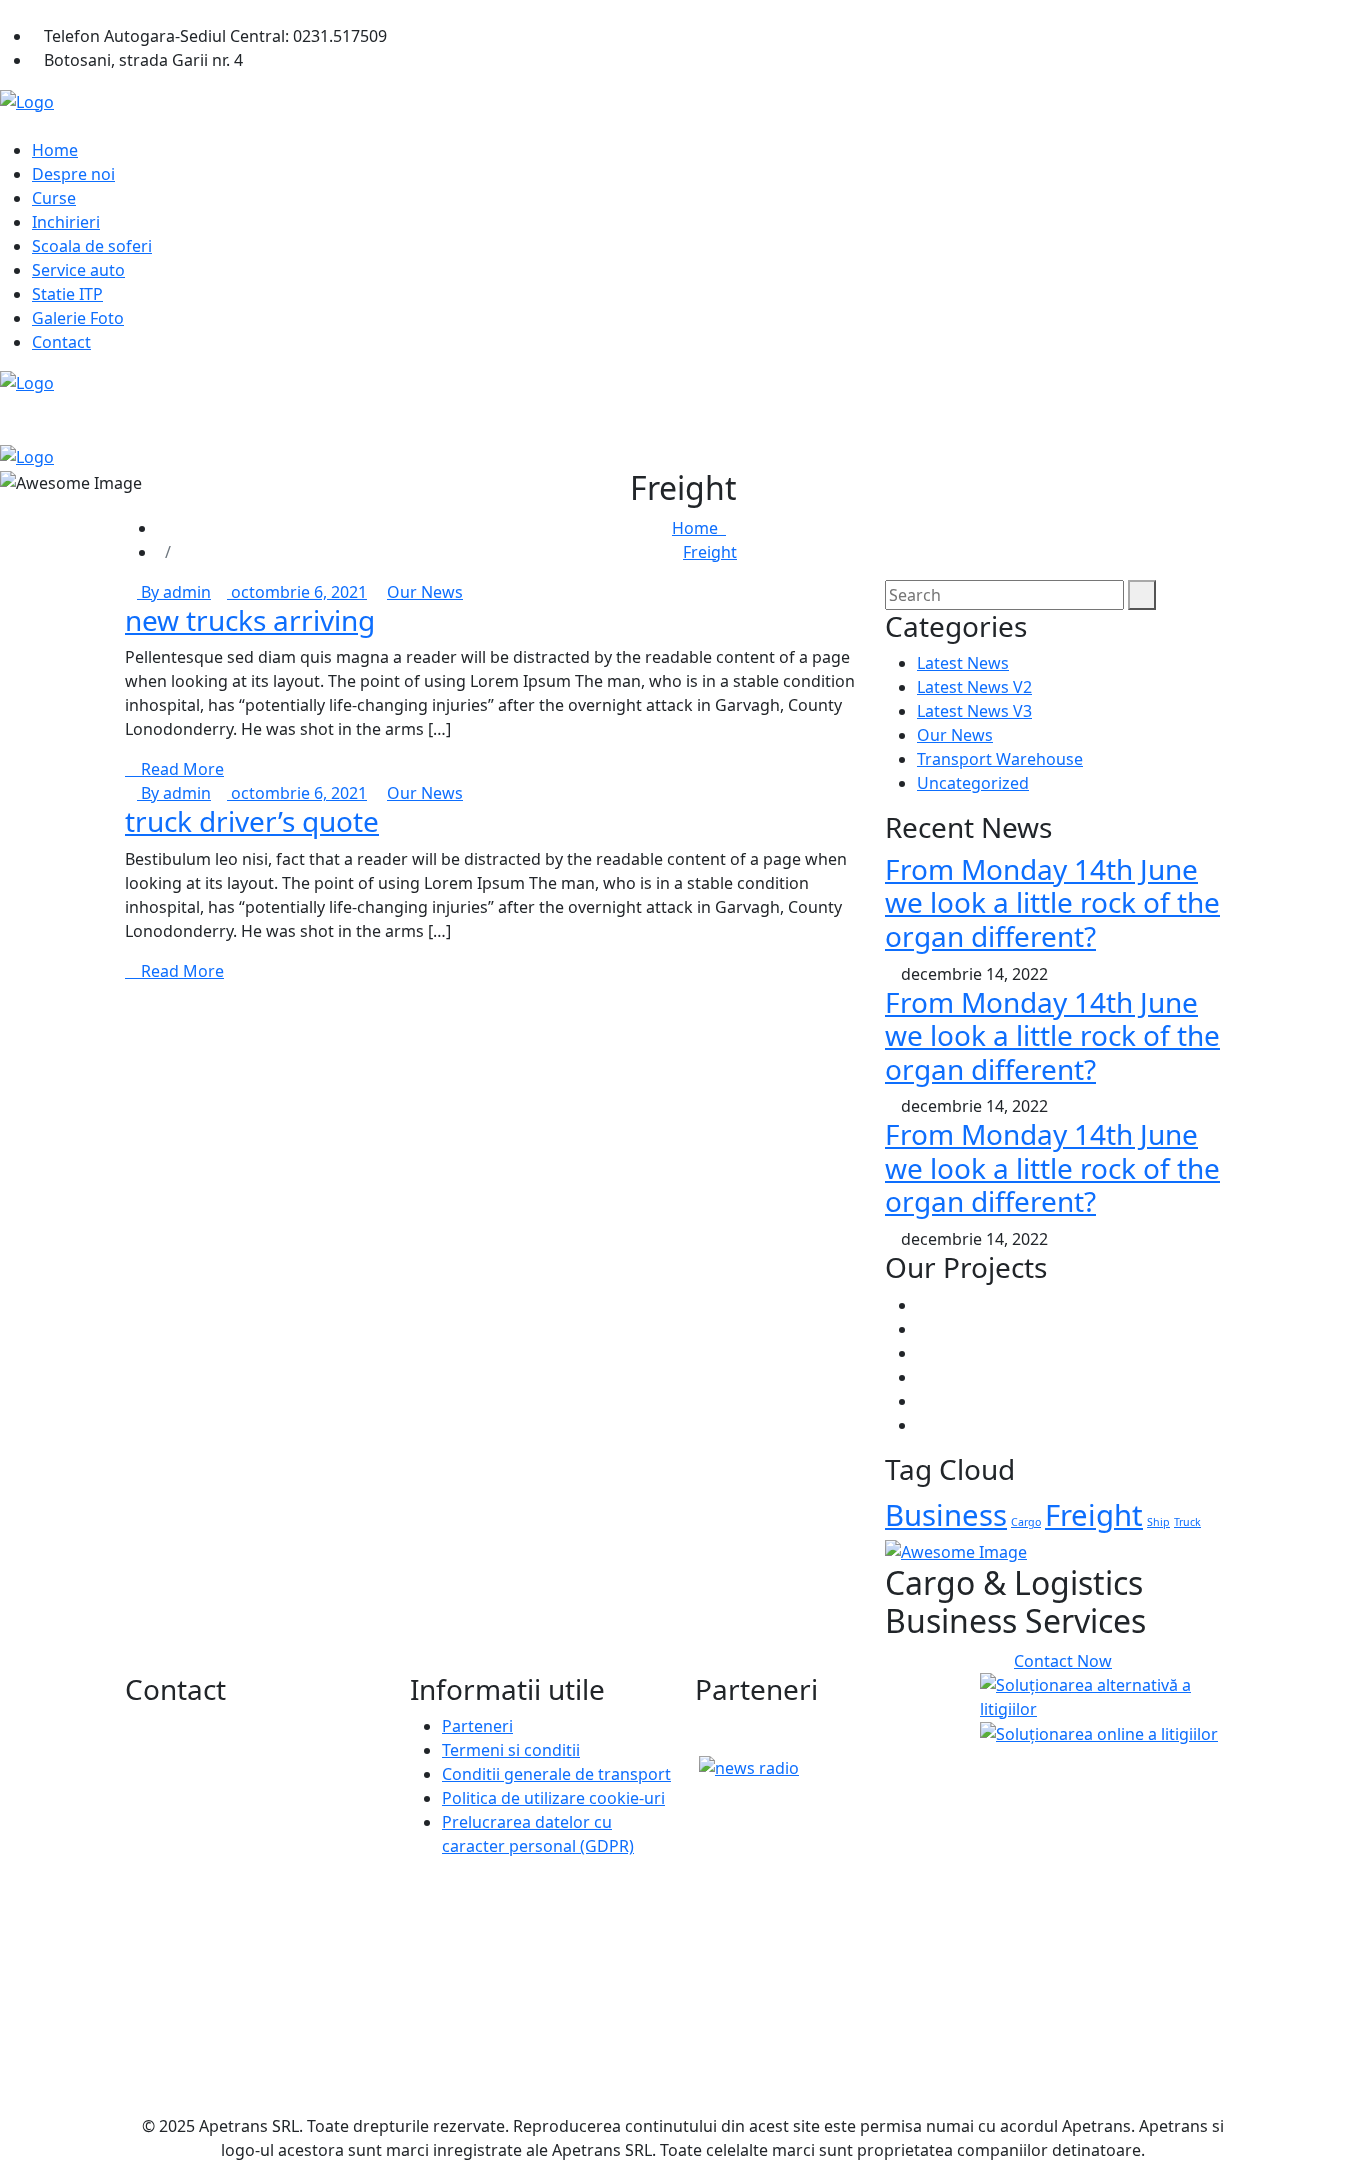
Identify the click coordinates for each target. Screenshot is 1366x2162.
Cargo (1026, 1522)
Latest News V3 (974, 711)
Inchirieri (66, 222)
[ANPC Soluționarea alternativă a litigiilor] (1110, 1695)
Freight (710, 552)
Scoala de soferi (92, 246)
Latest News (963, 663)
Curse (54, 198)
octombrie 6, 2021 (297, 592)
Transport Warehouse (1000, 759)
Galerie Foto (78, 318)
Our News (425, 592)
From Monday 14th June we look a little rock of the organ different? (1052, 902)
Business (946, 1515)
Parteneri (477, 1726)
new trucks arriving (250, 620)
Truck (1187, 1522)
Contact (61, 342)
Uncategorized (973, 783)
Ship (1158, 1522)
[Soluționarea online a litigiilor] (1099, 1733)
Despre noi (73, 174)
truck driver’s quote (252, 821)
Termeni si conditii (511, 1750)
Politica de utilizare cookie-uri (553, 1798)
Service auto (78, 270)
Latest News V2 (974, 687)
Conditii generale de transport (556, 1774)
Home (55, 150)
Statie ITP (67, 294)
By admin (174, 592)
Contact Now (1063, 1661)
